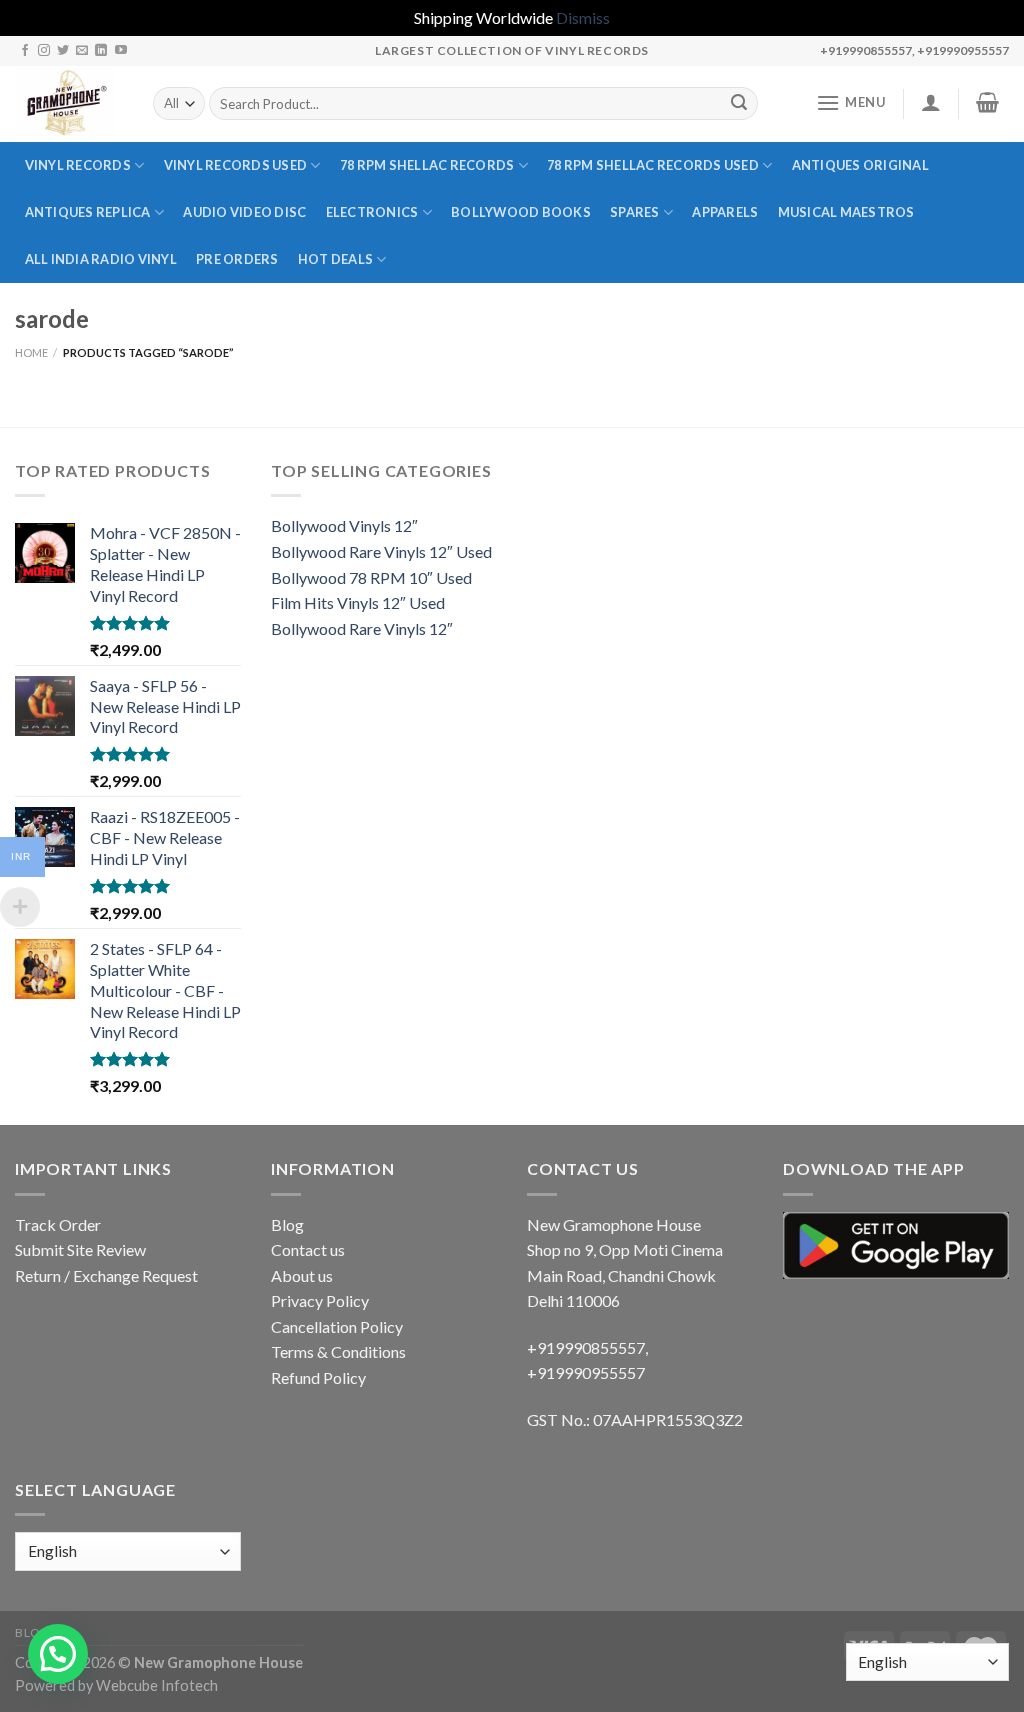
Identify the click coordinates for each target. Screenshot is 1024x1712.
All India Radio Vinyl (101, 259)
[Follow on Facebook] (25, 51)
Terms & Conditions (338, 1351)
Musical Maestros (846, 212)
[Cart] (988, 102)
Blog (287, 1224)
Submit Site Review (80, 1249)
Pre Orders (237, 259)
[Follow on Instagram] (44, 51)
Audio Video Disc (244, 212)
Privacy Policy (320, 1300)
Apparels (725, 212)
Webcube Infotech (157, 1685)
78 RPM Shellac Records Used (653, 165)
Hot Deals (335, 259)
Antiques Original (860, 165)
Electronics (372, 212)
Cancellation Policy (337, 1326)
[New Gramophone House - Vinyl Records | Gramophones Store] (69, 104)
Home (31, 352)
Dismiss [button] (583, 17)
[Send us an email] (82, 51)
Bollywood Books (521, 212)
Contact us (308, 1249)
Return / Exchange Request (106, 1275)
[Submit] (739, 104)
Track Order (58, 1224)
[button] (58, 1654)
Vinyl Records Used (236, 165)
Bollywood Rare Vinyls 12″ (362, 628)
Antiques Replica (88, 212)
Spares (635, 212)
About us (302, 1275)
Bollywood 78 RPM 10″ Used (371, 577)
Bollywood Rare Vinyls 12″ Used (381, 551)
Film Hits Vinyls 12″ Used (358, 602)
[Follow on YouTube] (121, 51)
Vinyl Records (78, 165)
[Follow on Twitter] (63, 51)
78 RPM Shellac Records (427, 165)
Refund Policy (318, 1377)
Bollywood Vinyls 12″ (344, 525)
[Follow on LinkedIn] (101, 51)
